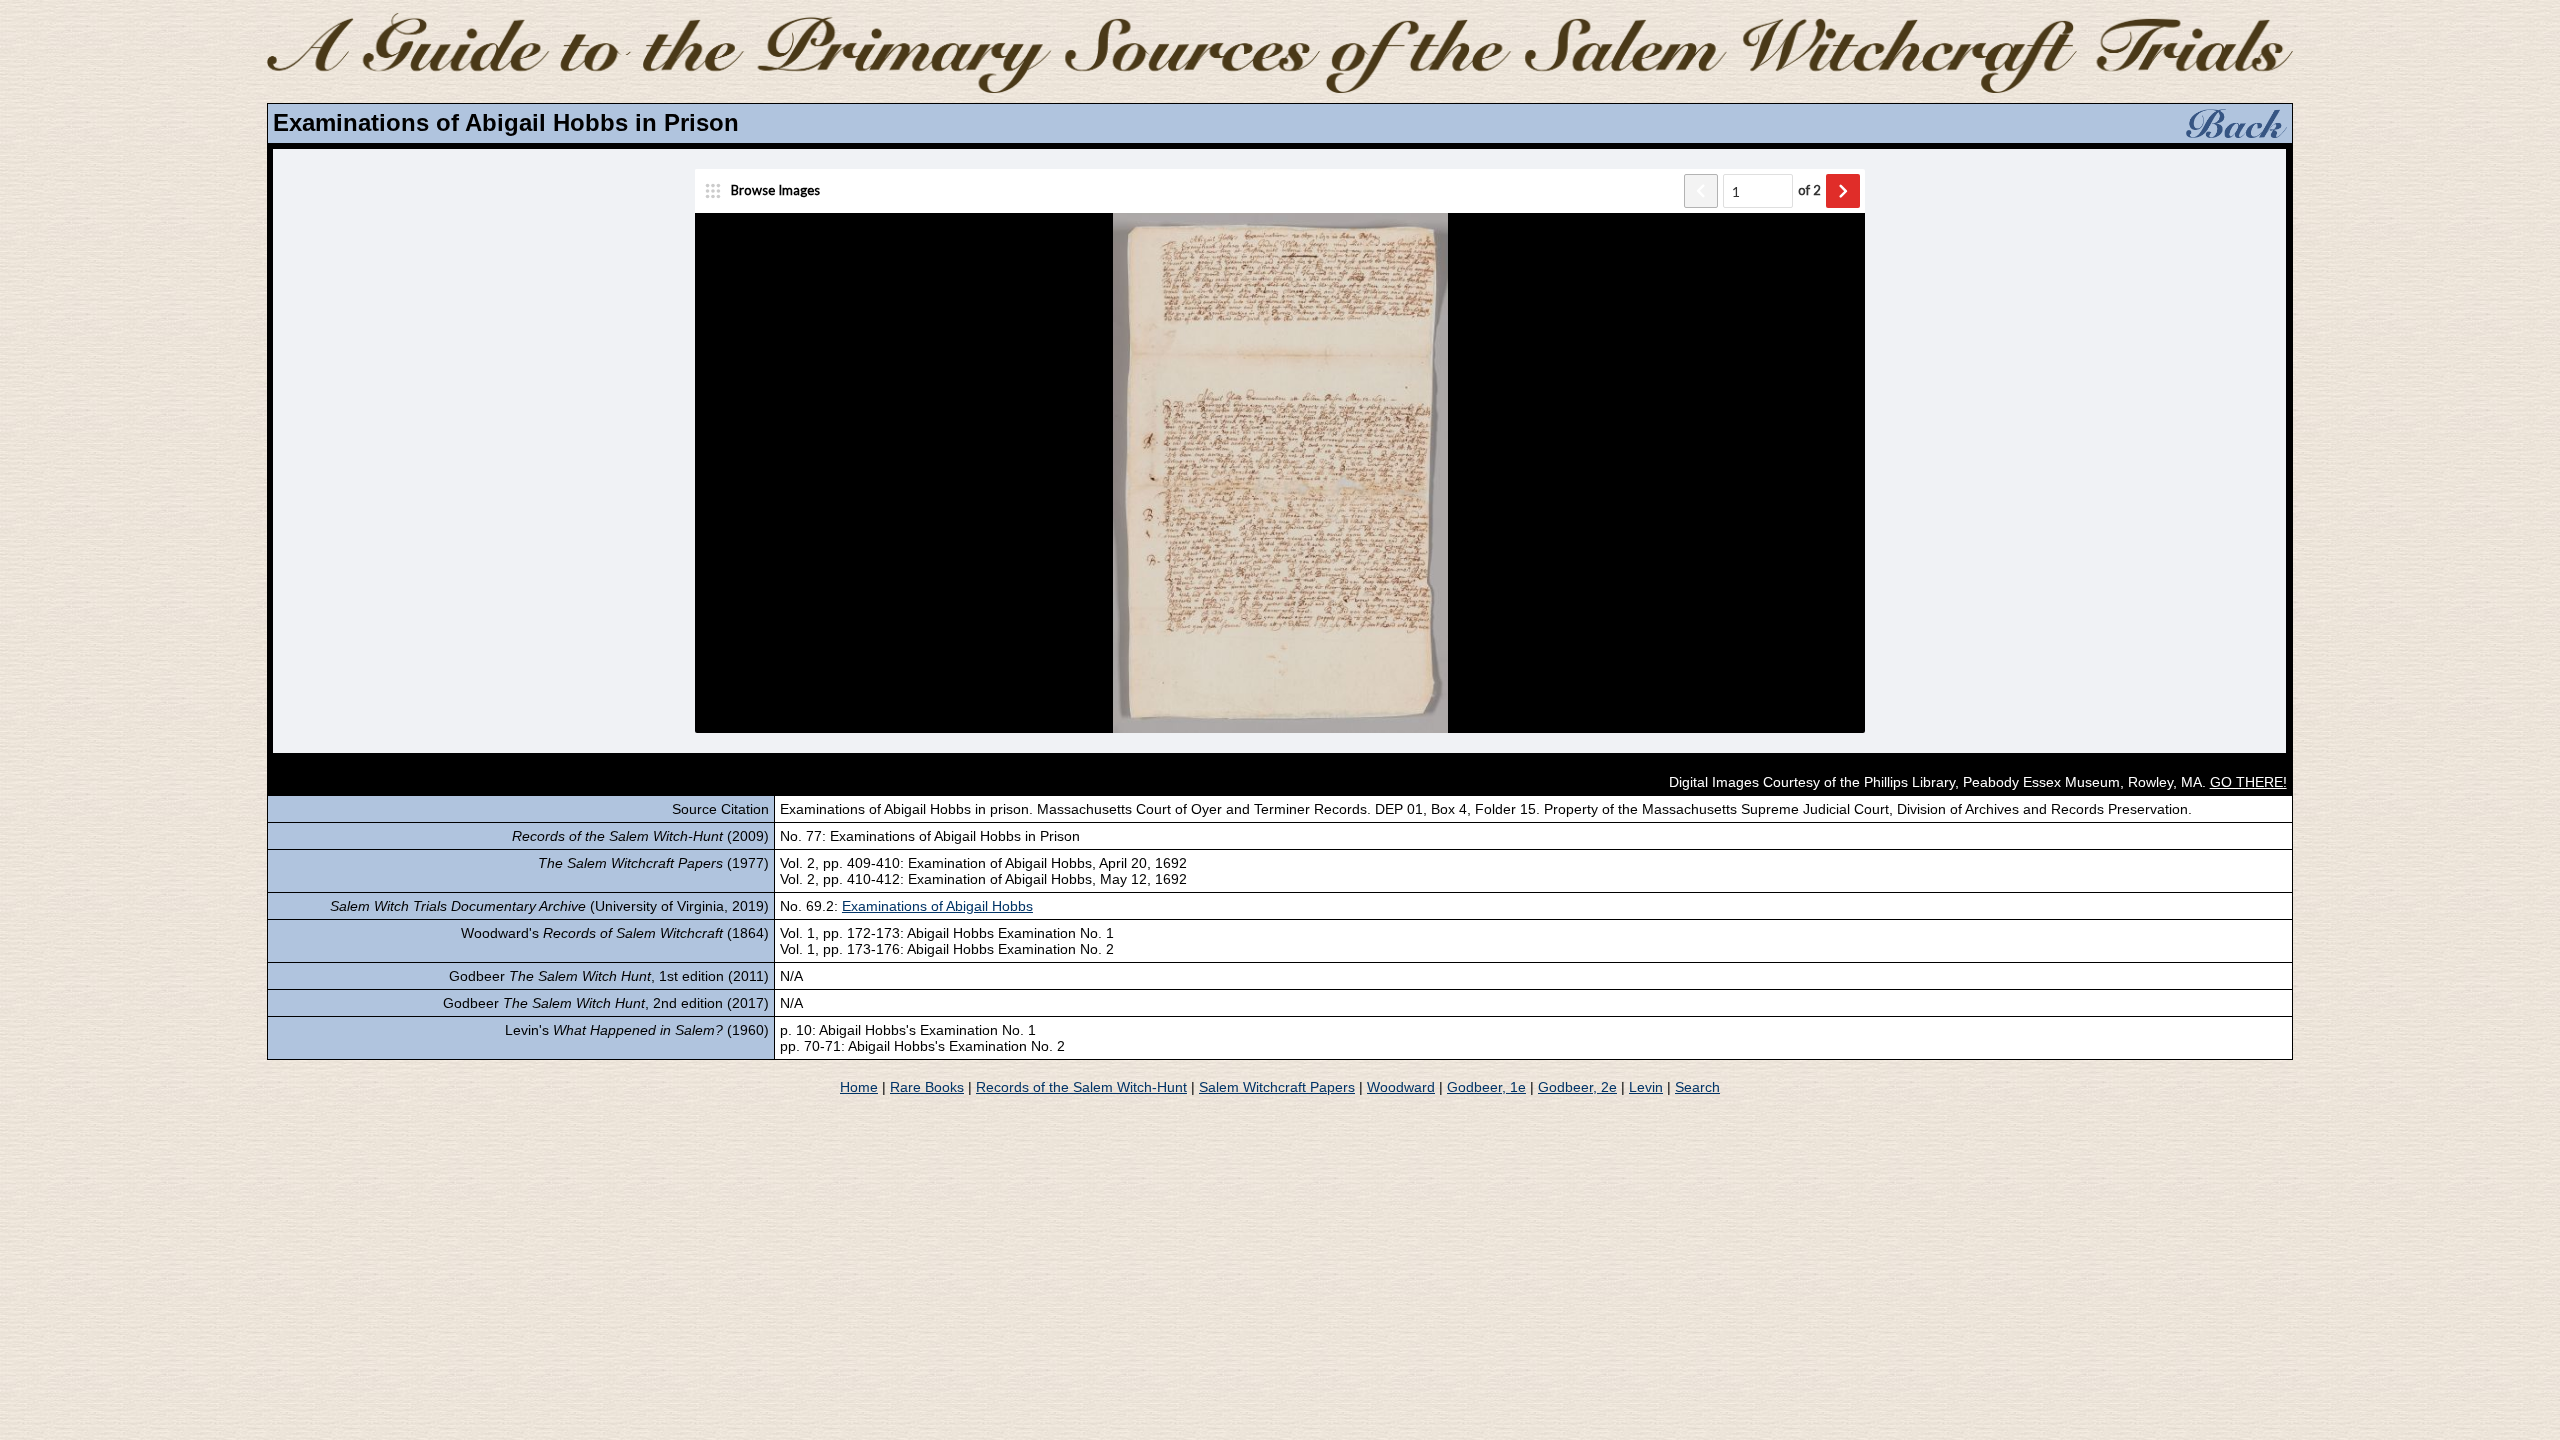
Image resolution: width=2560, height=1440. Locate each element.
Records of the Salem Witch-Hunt (1081, 1087)
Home (859, 1087)
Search (1697, 1087)
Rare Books (927, 1087)
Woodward (1401, 1087)
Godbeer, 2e (1577, 1087)
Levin (1646, 1087)
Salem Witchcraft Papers (1277, 1087)
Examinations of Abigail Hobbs (937, 906)
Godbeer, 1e (1486, 1087)
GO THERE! (2248, 782)
